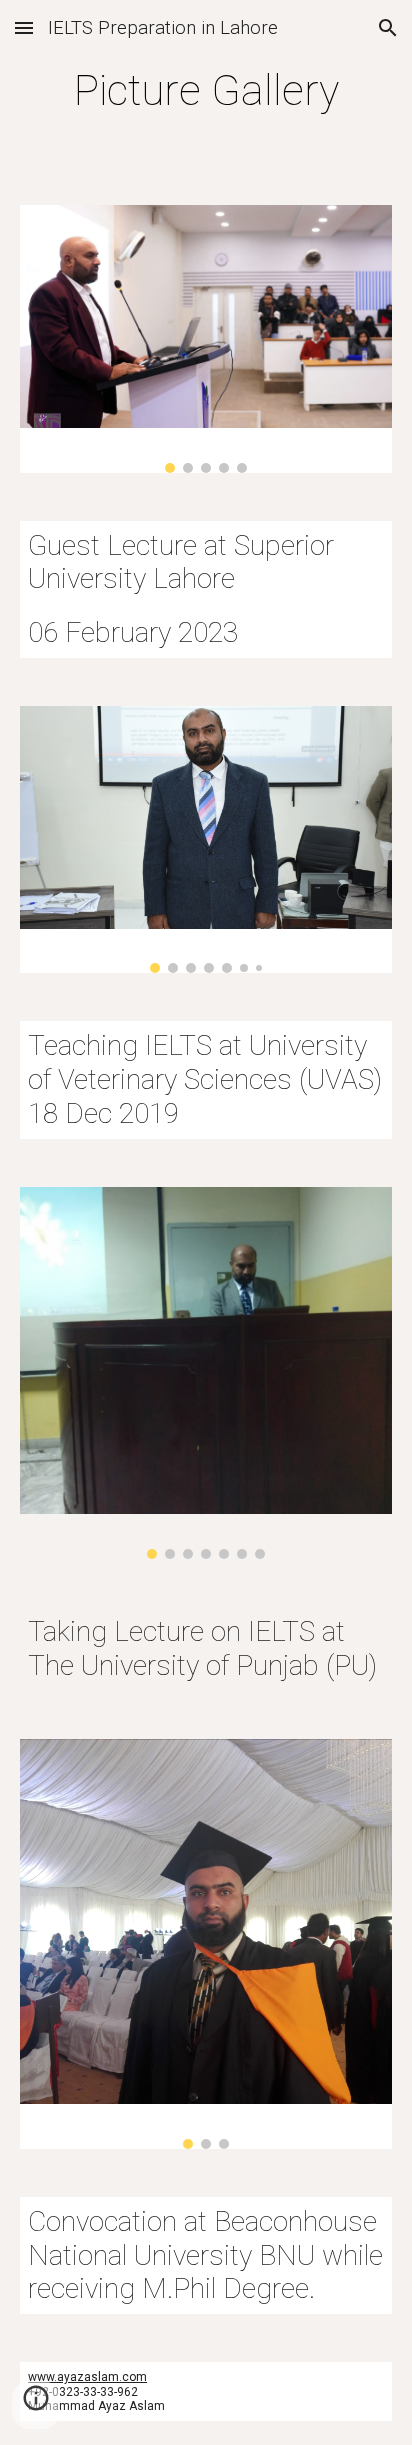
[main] (206, 90)
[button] (24, 27)
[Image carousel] (206, 338)
